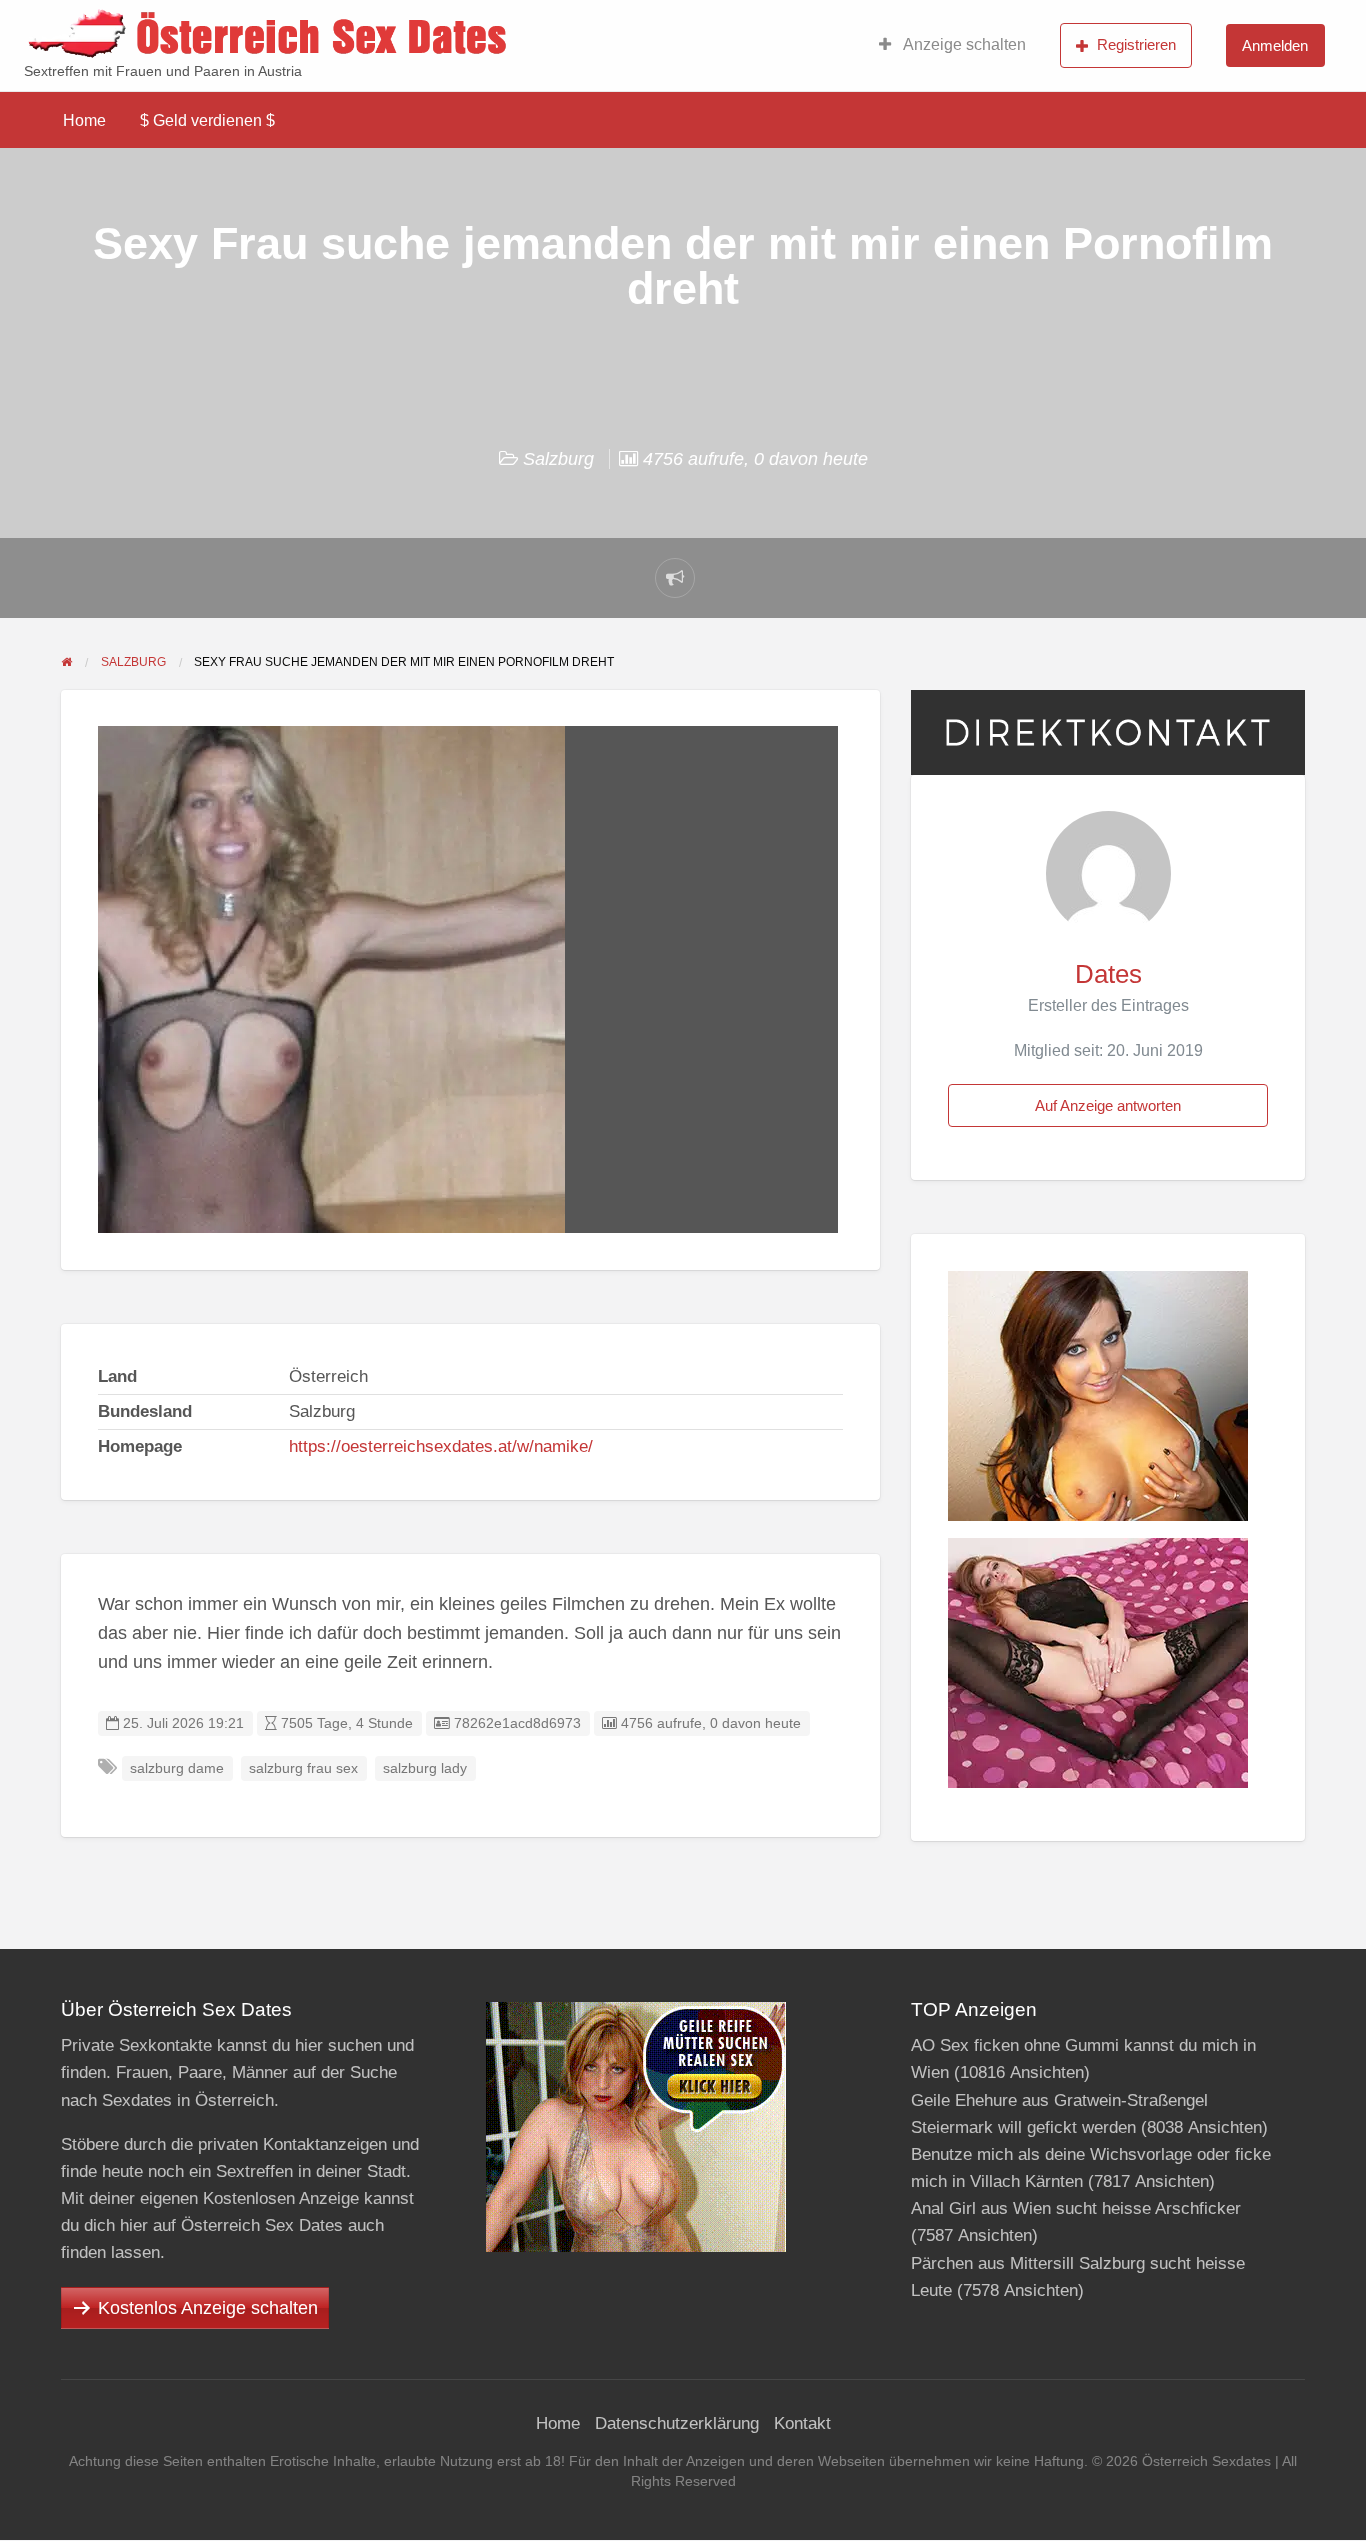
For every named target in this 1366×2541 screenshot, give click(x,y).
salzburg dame (177, 1768)
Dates (1108, 974)
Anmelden (1275, 45)
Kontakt (802, 2423)
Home (84, 120)
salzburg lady (425, 1768)
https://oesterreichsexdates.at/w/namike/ (441, 1446)
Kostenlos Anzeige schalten (208, 2308)
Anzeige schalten (963, 44)
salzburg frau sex (303, 1768)
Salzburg (558, 459)
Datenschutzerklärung (677, 2423)
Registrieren (1136, 44)
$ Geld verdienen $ (207, 120)
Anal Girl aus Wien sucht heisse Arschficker (1076, 2208)
